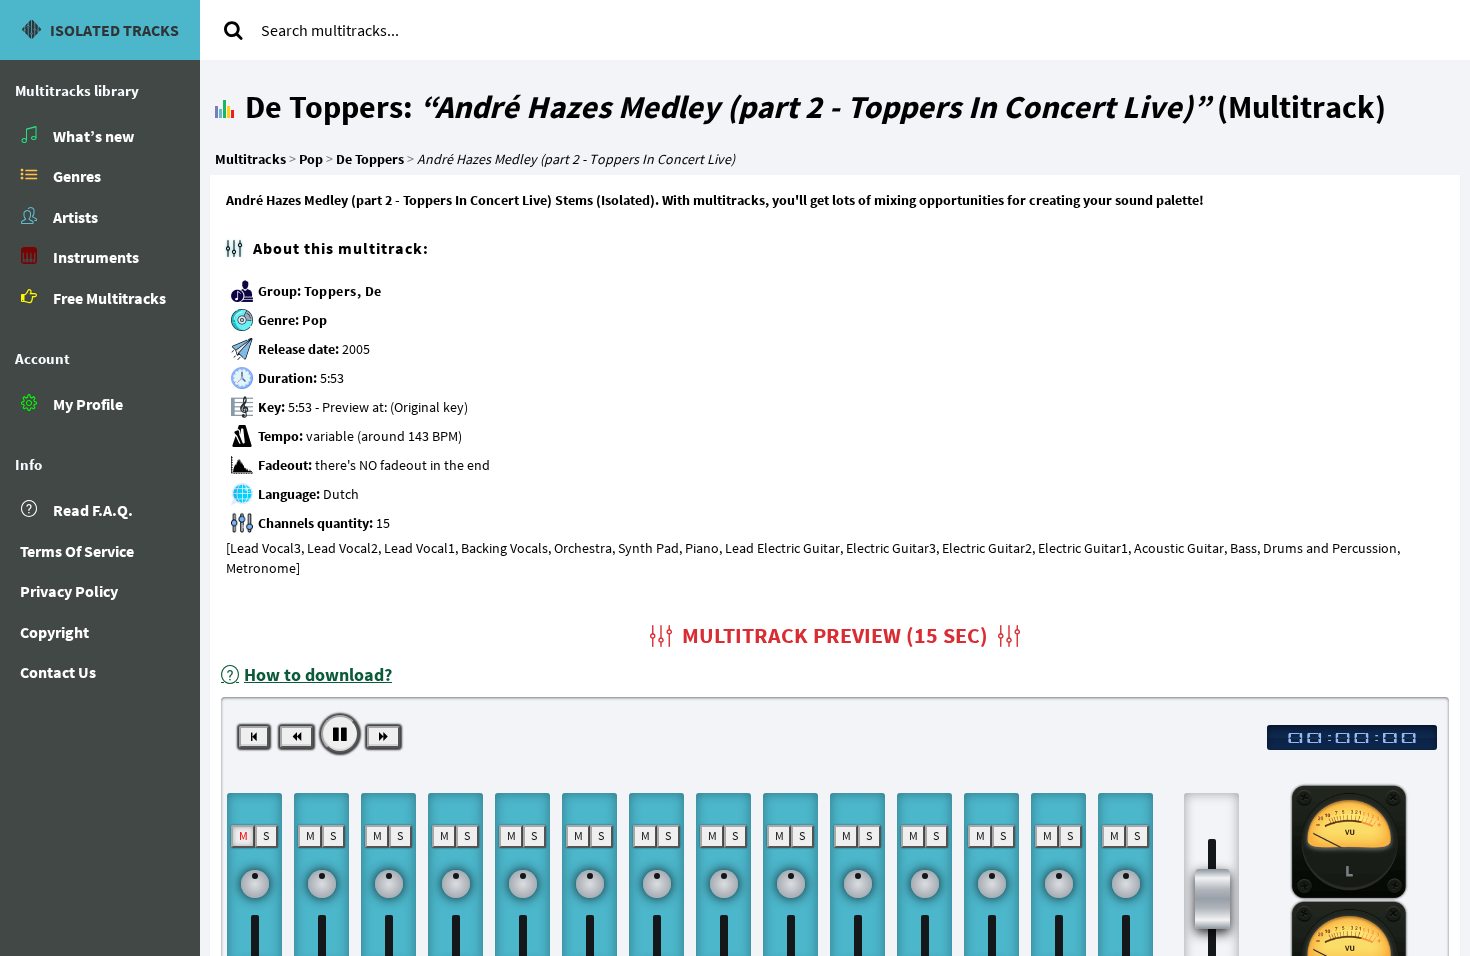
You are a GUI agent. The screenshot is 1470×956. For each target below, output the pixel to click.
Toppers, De (343, 291)
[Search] (233, 30)
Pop (315, 320)
